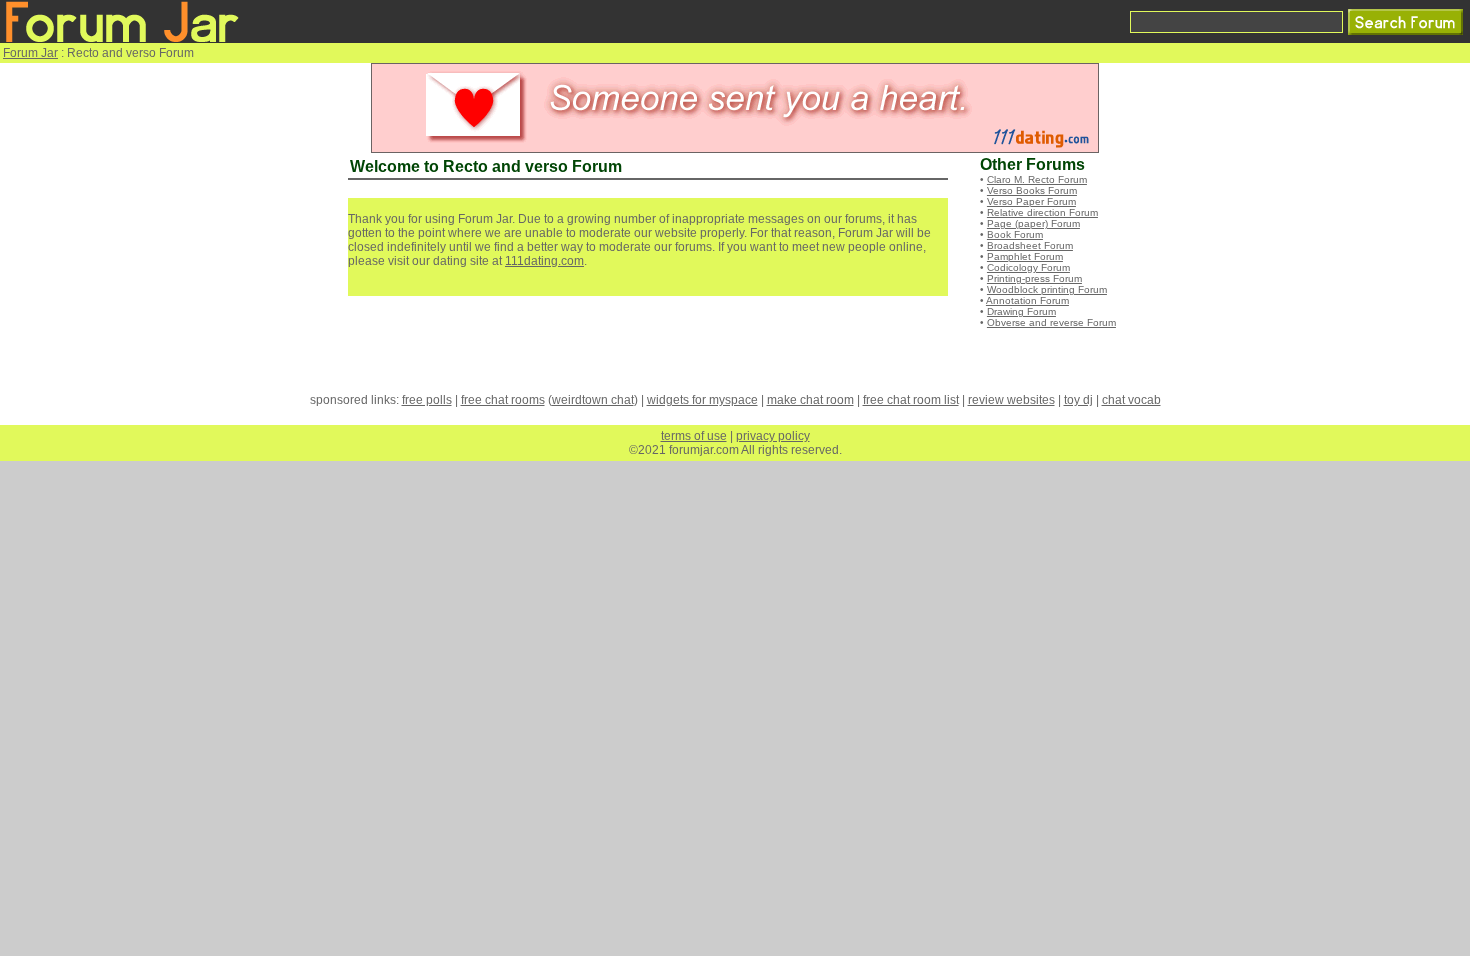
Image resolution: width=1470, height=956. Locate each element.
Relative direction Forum (1042, 212)
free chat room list (911, 400)
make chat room (810, 400)
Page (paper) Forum (1033, 223)
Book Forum (1015, 234)
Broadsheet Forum (1030, 245)
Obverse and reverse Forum (1051, 322)
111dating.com (544, 261)
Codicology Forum (1028, 267)
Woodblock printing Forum (1047, 289)
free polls (427, 400)
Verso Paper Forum (1031, 201)
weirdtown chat (593, 400)
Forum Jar (30, 53)
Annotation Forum (1027, 300)
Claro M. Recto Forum (1037, 179)
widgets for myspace (702, 400)
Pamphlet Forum (1025, 256)
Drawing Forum (1021, 311)
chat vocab (1131, 400)
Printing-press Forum (1034, 278)
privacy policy (773, 436)
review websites (1011, 400)
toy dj (1078, 400)
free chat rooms (503, 400)
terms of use (694, 436)
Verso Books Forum (1032, 190)
